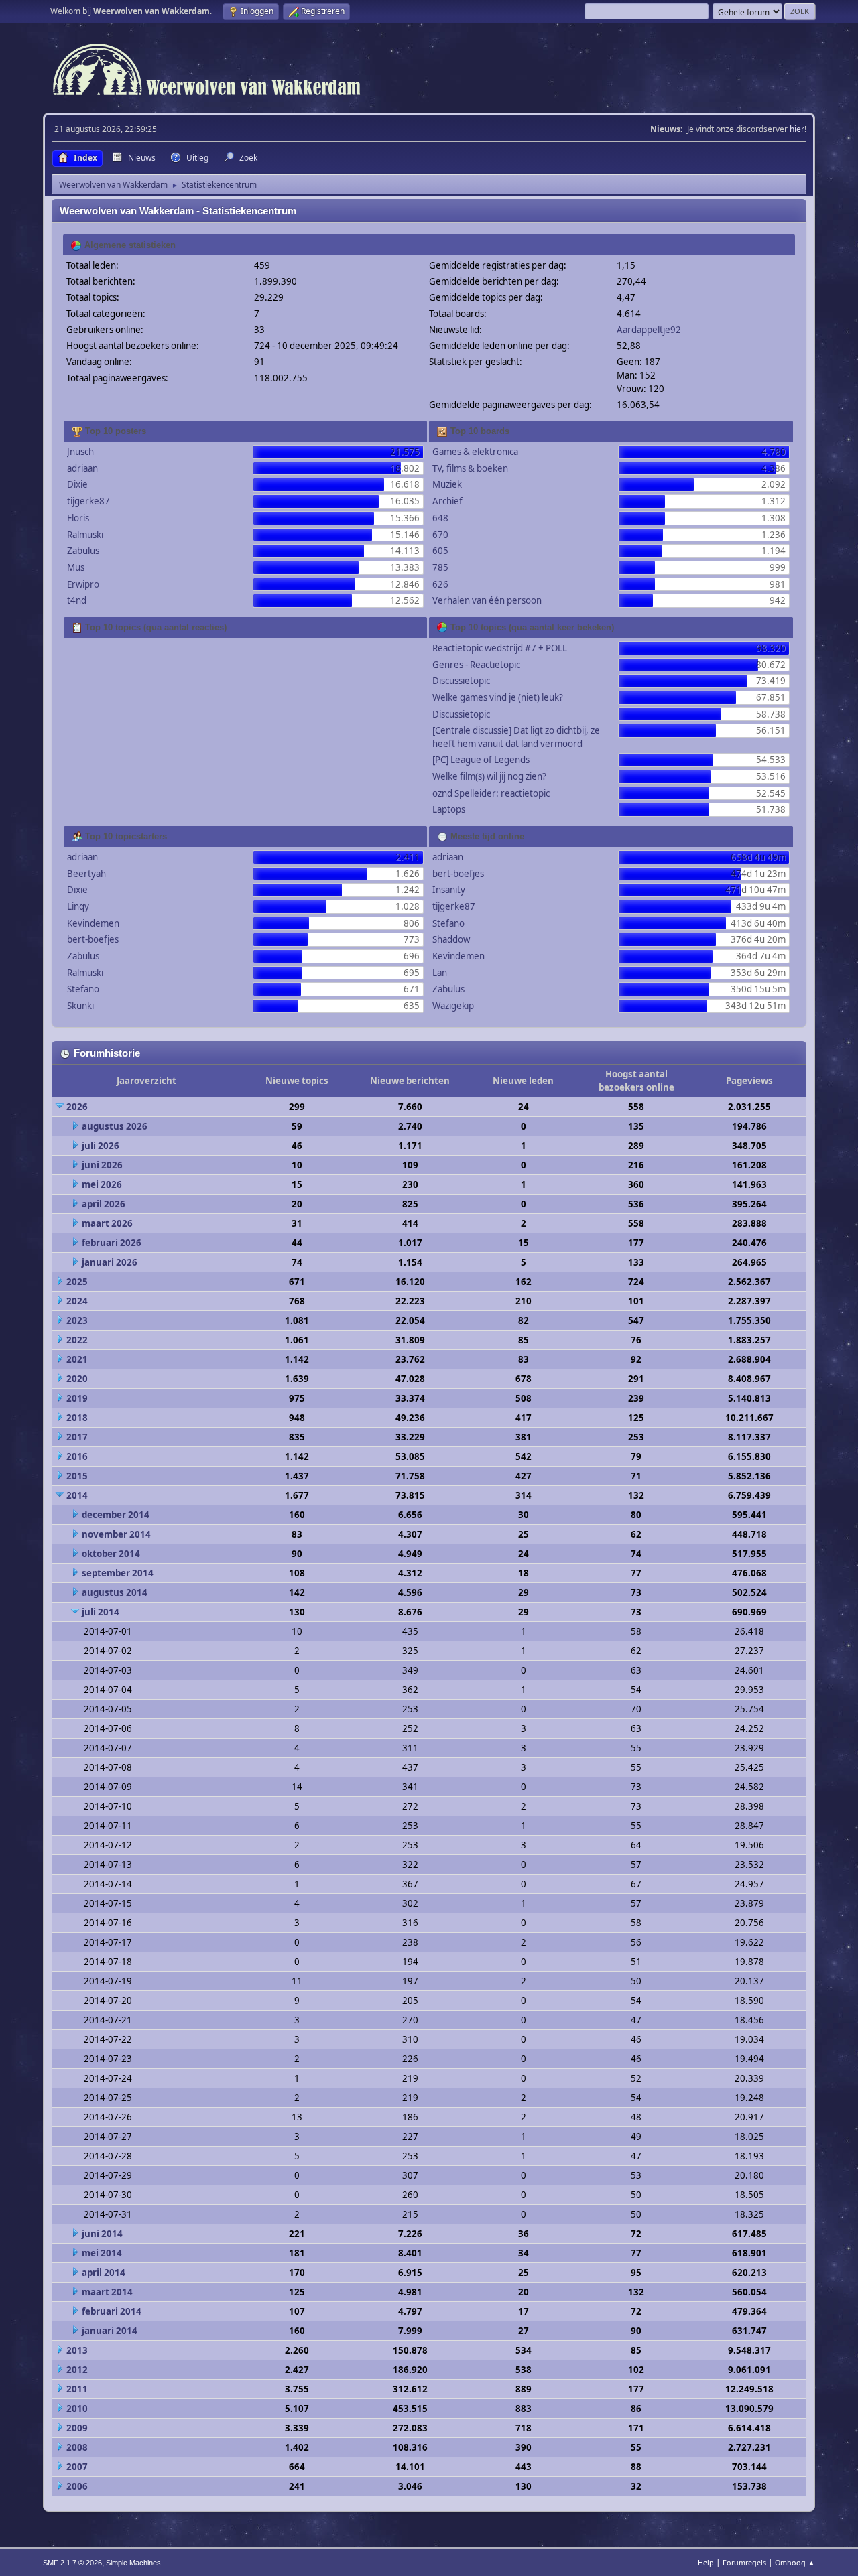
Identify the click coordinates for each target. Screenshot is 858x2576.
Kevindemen (93, 923)
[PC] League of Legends (481, 760)
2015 (77, 1476)
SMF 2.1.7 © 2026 (72, 2563)
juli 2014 (101, 1612)
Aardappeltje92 (649, 330)
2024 (77, 1301)
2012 (77, 2370)
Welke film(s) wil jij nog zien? (489, 776)
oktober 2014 (111, 1554)
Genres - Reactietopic (476, 665)
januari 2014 (110, 2331)
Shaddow (451, 939)
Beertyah (86, 874)
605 (440, 551)
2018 (77, 1418)
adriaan (82, 468)
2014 (77, 1495)
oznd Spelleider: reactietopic (491, 793)
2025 (77, 1282)
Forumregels (744, 2562)
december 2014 (116, 1515)
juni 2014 (102, 2234)
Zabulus (83, 551)
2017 (77, 1437)
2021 (77, 1359)
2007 (77, 2467)
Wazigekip (453, 1006)
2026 (77, 1107)
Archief (447, 501)
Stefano (83, 989)
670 (440, 535)
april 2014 (104, 2273)
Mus (76, 567)
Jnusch (80, 452)
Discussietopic (461, 681)
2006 (77, 2486)
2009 (77, 2428)
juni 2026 (102, 1165)
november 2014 (116, 1534)
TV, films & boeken (470, 468)
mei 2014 (102, 2253)
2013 (77, 2350)
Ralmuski (85, 535)
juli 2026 (101, 1146)
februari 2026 (112, 1243)
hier (797, 129)
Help (706, 2562)
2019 (77, 1398)
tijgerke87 (88, 501)
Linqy (78, 906)
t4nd (77, 600)
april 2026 (104, 1204)
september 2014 (118, 1573)
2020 (77, 1379)
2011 (77, 2389)
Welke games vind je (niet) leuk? (498, 697)
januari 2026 (110, 1262)
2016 (77, 1456)
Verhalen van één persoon (487, 600)
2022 (77, 1340)
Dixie (77, 484)
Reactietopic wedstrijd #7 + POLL (500, 648)
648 (440, 518)
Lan (440, 973)
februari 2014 (112, 2311)
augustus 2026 (115, 1126)
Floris (78, 518)
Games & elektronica (475, 452)
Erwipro (83, 584)
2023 (77, 1320)
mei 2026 (102, 1184)
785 (440, 567)
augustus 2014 (115, 1592)
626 (440, 584)
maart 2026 (107, 1223)
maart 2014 (107, 2292)
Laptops (449, 809)
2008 (77, 2447)
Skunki (80, 1006)
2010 (77, 2409)
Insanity (449, 890)
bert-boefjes (93, 939)
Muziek (447, 484)
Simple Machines (133, 2563)
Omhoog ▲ (795, 2562)
